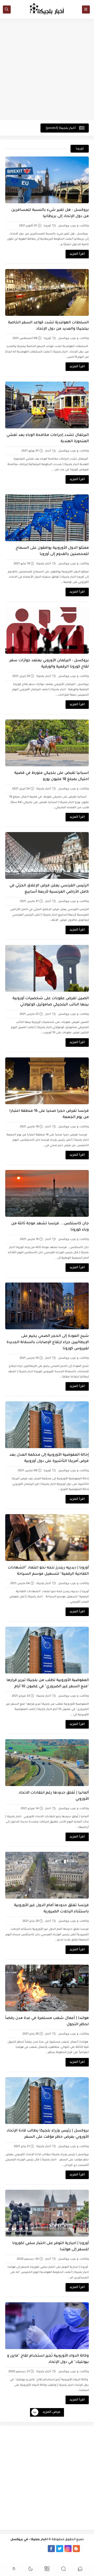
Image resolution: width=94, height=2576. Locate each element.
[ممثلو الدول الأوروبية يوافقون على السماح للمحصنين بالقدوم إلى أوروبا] (47, 518)
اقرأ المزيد (77, 254)
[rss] (85, 2549)
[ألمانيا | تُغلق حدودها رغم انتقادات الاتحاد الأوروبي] (47, 1763)
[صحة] (55, 2556)
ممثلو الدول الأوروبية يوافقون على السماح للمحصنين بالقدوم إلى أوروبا (52, 551)
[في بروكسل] (35, 2549)
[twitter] (60, 2549)
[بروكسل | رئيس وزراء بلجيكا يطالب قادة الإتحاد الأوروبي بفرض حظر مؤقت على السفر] (47, 2101)
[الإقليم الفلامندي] (26, 2549)
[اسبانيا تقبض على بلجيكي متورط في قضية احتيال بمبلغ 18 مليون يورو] (47, 743)
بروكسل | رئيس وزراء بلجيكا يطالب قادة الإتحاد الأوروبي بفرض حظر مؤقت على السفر (48, 2134)
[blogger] (76, 2549)
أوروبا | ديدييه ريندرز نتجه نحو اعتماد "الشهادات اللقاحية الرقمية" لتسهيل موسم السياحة (48, 1571)
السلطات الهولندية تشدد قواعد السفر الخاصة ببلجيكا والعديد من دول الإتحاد (48, 326)
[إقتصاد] (47, 2556)
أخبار (48, 451)
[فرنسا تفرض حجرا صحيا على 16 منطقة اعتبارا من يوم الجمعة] (47, 1081)
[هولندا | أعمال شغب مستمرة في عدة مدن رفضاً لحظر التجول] (47, 1988)
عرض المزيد (52, 2412)
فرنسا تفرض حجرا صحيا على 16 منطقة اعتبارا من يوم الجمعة (49, 1114)
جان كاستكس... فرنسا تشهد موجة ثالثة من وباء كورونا (50, 1227)
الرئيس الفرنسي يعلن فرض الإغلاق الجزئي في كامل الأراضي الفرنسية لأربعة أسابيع (49, 889)
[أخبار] (10, 2549)
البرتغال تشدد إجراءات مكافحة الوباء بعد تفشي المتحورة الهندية (48, 439)
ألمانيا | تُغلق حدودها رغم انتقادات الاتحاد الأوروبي (54, 1796)
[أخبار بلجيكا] (43, 2549)
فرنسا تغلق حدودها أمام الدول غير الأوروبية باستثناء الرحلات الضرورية (51, 1909)
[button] (80, 2570)
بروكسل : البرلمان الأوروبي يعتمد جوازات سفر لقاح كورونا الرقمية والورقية (49, 664)
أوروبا (48, 226)
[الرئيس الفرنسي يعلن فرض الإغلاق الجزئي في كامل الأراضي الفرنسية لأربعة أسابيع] (47, 855)
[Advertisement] (47, 69)
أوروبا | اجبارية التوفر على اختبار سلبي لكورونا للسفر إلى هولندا (51, 2247)
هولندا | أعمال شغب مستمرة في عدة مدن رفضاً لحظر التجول (47, 2022)
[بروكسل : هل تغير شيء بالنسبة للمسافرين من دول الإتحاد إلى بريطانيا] (47, 180)
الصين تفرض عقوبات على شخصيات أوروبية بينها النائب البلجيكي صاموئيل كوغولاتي (51, 1002)
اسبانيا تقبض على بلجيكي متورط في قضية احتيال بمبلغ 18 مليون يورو (52, 776)
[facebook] (51, 2549)
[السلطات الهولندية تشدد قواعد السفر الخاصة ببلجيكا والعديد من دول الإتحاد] (47, 292)
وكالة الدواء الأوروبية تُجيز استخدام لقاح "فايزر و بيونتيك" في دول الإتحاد (48, 2359)
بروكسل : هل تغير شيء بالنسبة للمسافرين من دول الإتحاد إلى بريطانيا (50, 213)
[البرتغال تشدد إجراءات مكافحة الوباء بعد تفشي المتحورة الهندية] (47, 405)
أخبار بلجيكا (44, 564)
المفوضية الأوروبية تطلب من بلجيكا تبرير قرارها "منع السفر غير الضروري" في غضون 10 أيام (48, 1684)
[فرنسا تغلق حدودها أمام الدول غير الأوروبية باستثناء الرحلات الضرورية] (47, 1875)
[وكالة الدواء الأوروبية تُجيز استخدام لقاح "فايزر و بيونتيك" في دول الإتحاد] (47, 2326)
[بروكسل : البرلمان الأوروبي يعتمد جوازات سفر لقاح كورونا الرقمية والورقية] (47, 630)
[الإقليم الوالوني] (18, 2549)
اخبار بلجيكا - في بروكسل (29, 2540)
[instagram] (68, 2549)
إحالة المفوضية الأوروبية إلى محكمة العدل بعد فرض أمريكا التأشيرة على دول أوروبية (49, 1458)
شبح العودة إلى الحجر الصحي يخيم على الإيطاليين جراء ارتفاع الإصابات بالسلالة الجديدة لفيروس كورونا (48, 1343)
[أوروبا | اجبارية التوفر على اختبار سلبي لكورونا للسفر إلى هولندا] (47, 2213)
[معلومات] (39, 2556)
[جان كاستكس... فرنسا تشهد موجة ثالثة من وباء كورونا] (47, 1193)
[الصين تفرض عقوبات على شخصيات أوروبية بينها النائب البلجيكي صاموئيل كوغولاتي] (47, 968)
